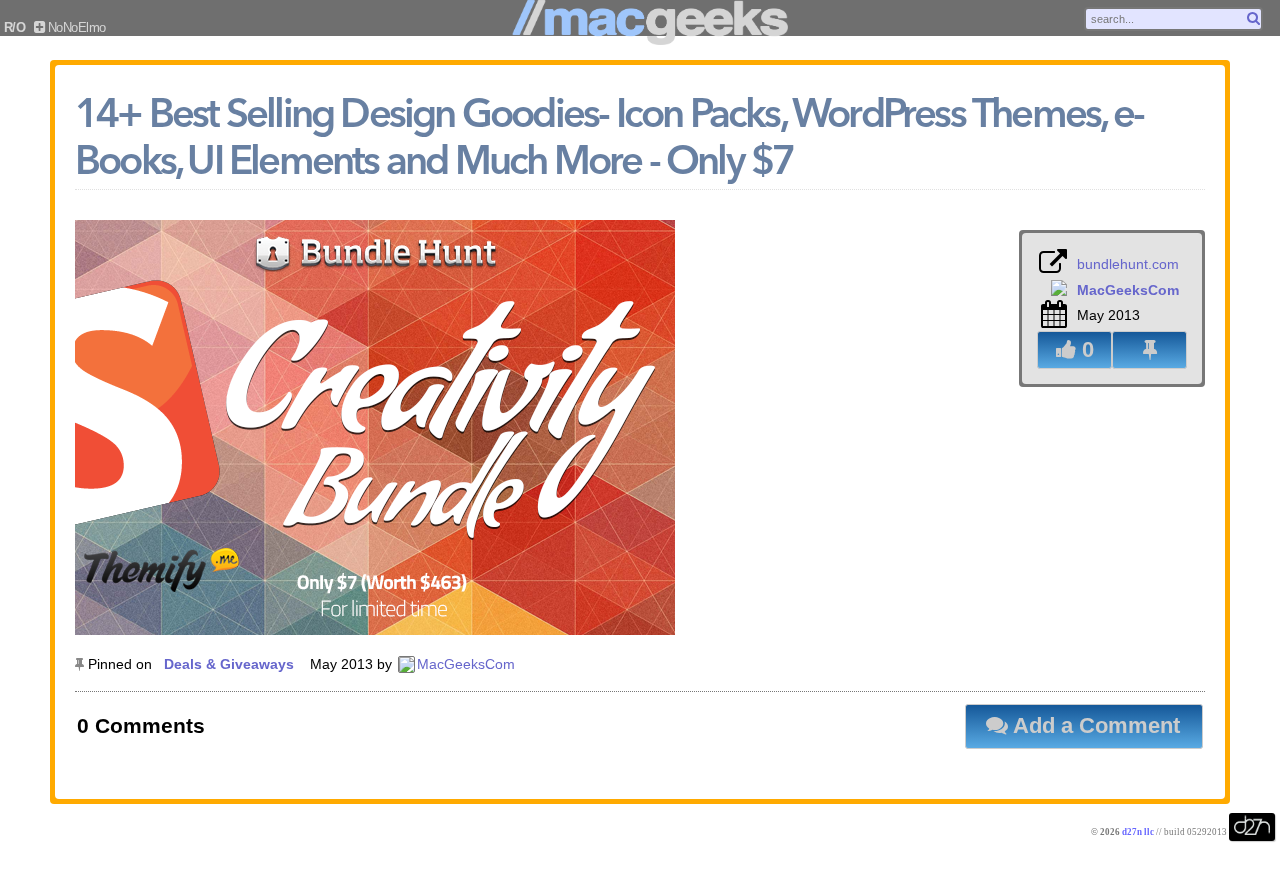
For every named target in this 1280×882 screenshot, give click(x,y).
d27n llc (1138, 832)
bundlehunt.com (1128, 264)
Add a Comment (1094, 725)
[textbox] (1173, 19)
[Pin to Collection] (1149, 350)
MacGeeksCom (466, 664)
